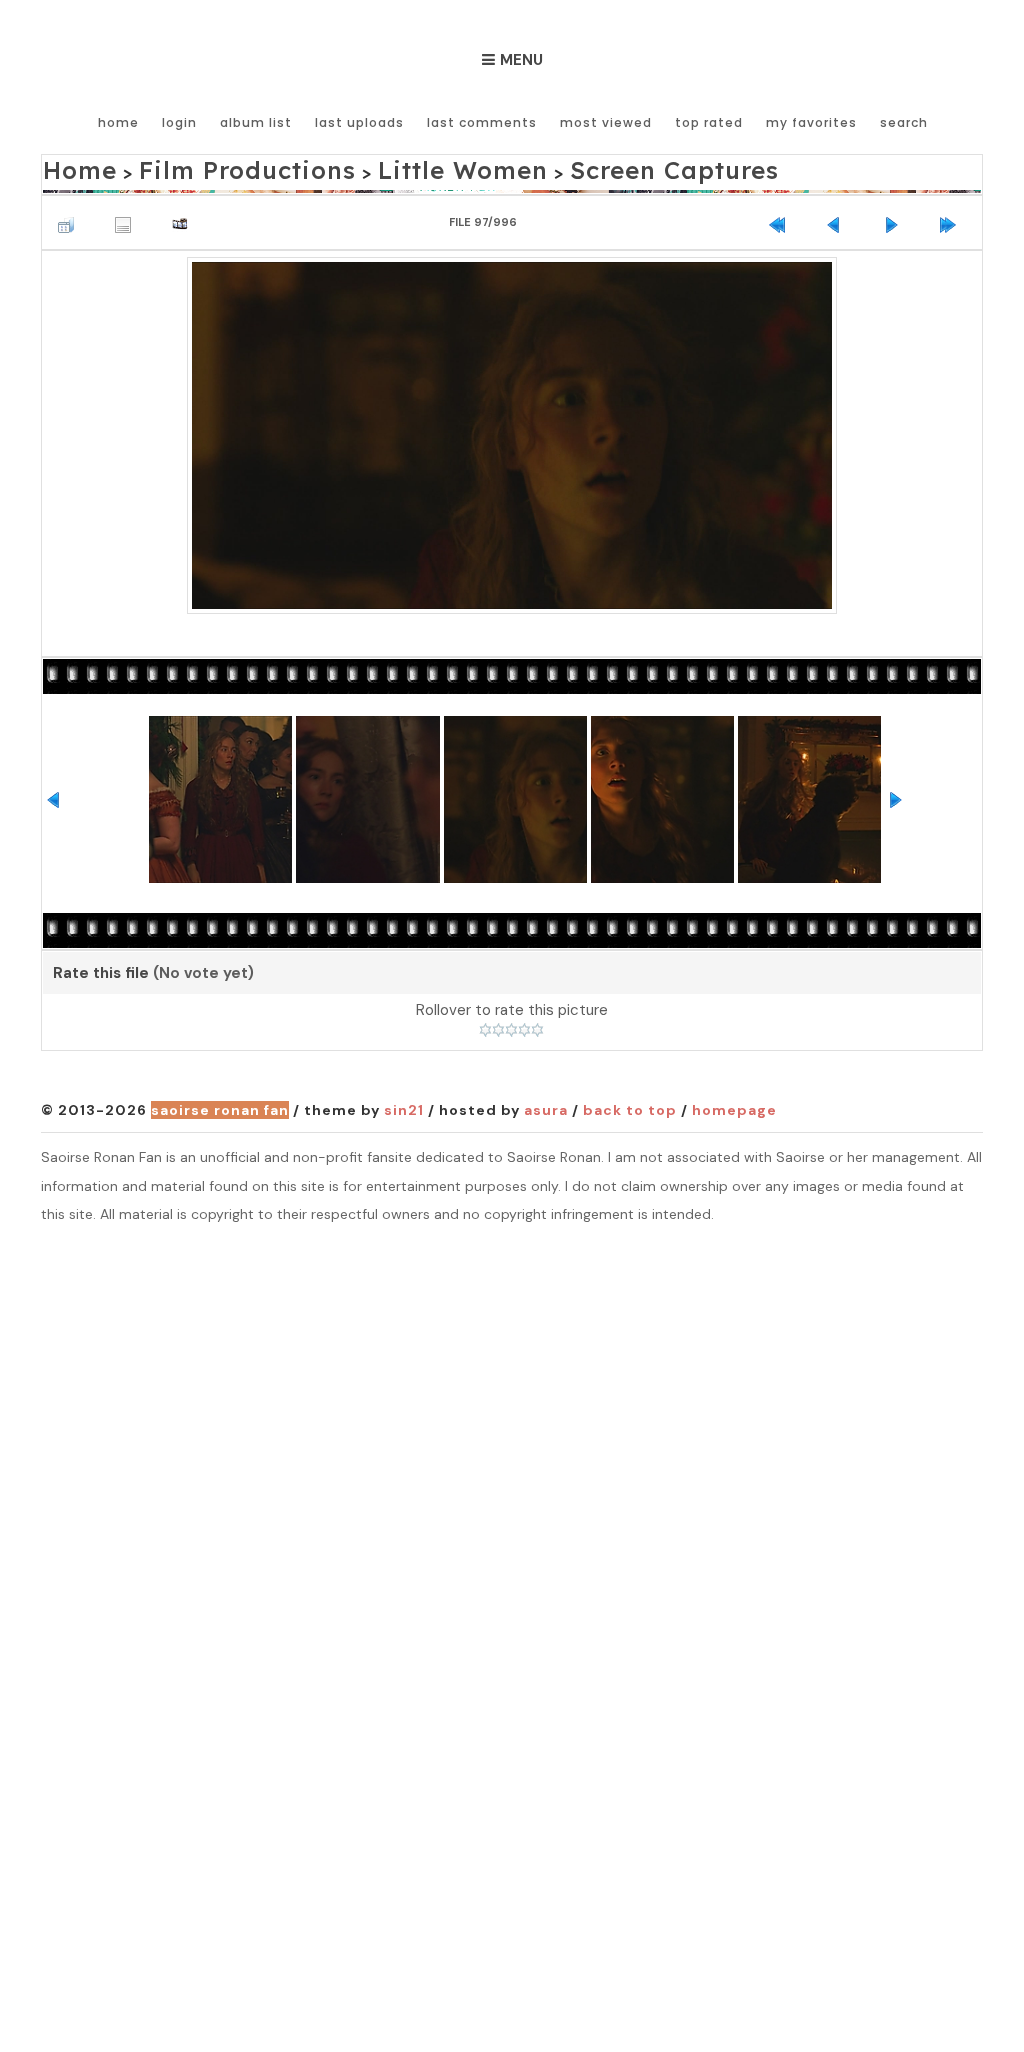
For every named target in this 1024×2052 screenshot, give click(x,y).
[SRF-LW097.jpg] (512, 427)
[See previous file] (839, 213)
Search (904, 122)
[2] (498, 1025)
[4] (524, 1025)
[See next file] (896, 213)
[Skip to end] (953, 213)
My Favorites (811, 122)
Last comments (482, 122)
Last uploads (359, 122)
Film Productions (204, 166)
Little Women (373, 166)
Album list (256, 122)
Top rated (709, 122)
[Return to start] (782, 213)
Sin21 (404, 1104)
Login (179, 122)
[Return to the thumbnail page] (71, 213)
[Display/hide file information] (128, 213)
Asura (546, 1104)
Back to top (630, 1104)
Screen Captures (541, 166)
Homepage (734, 1104)
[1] (485, 1025)
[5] (537, 1025)
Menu (521, 60)
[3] (511, 1025)
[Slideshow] (185, 213)
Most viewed (606, 122)
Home (118, 122)
